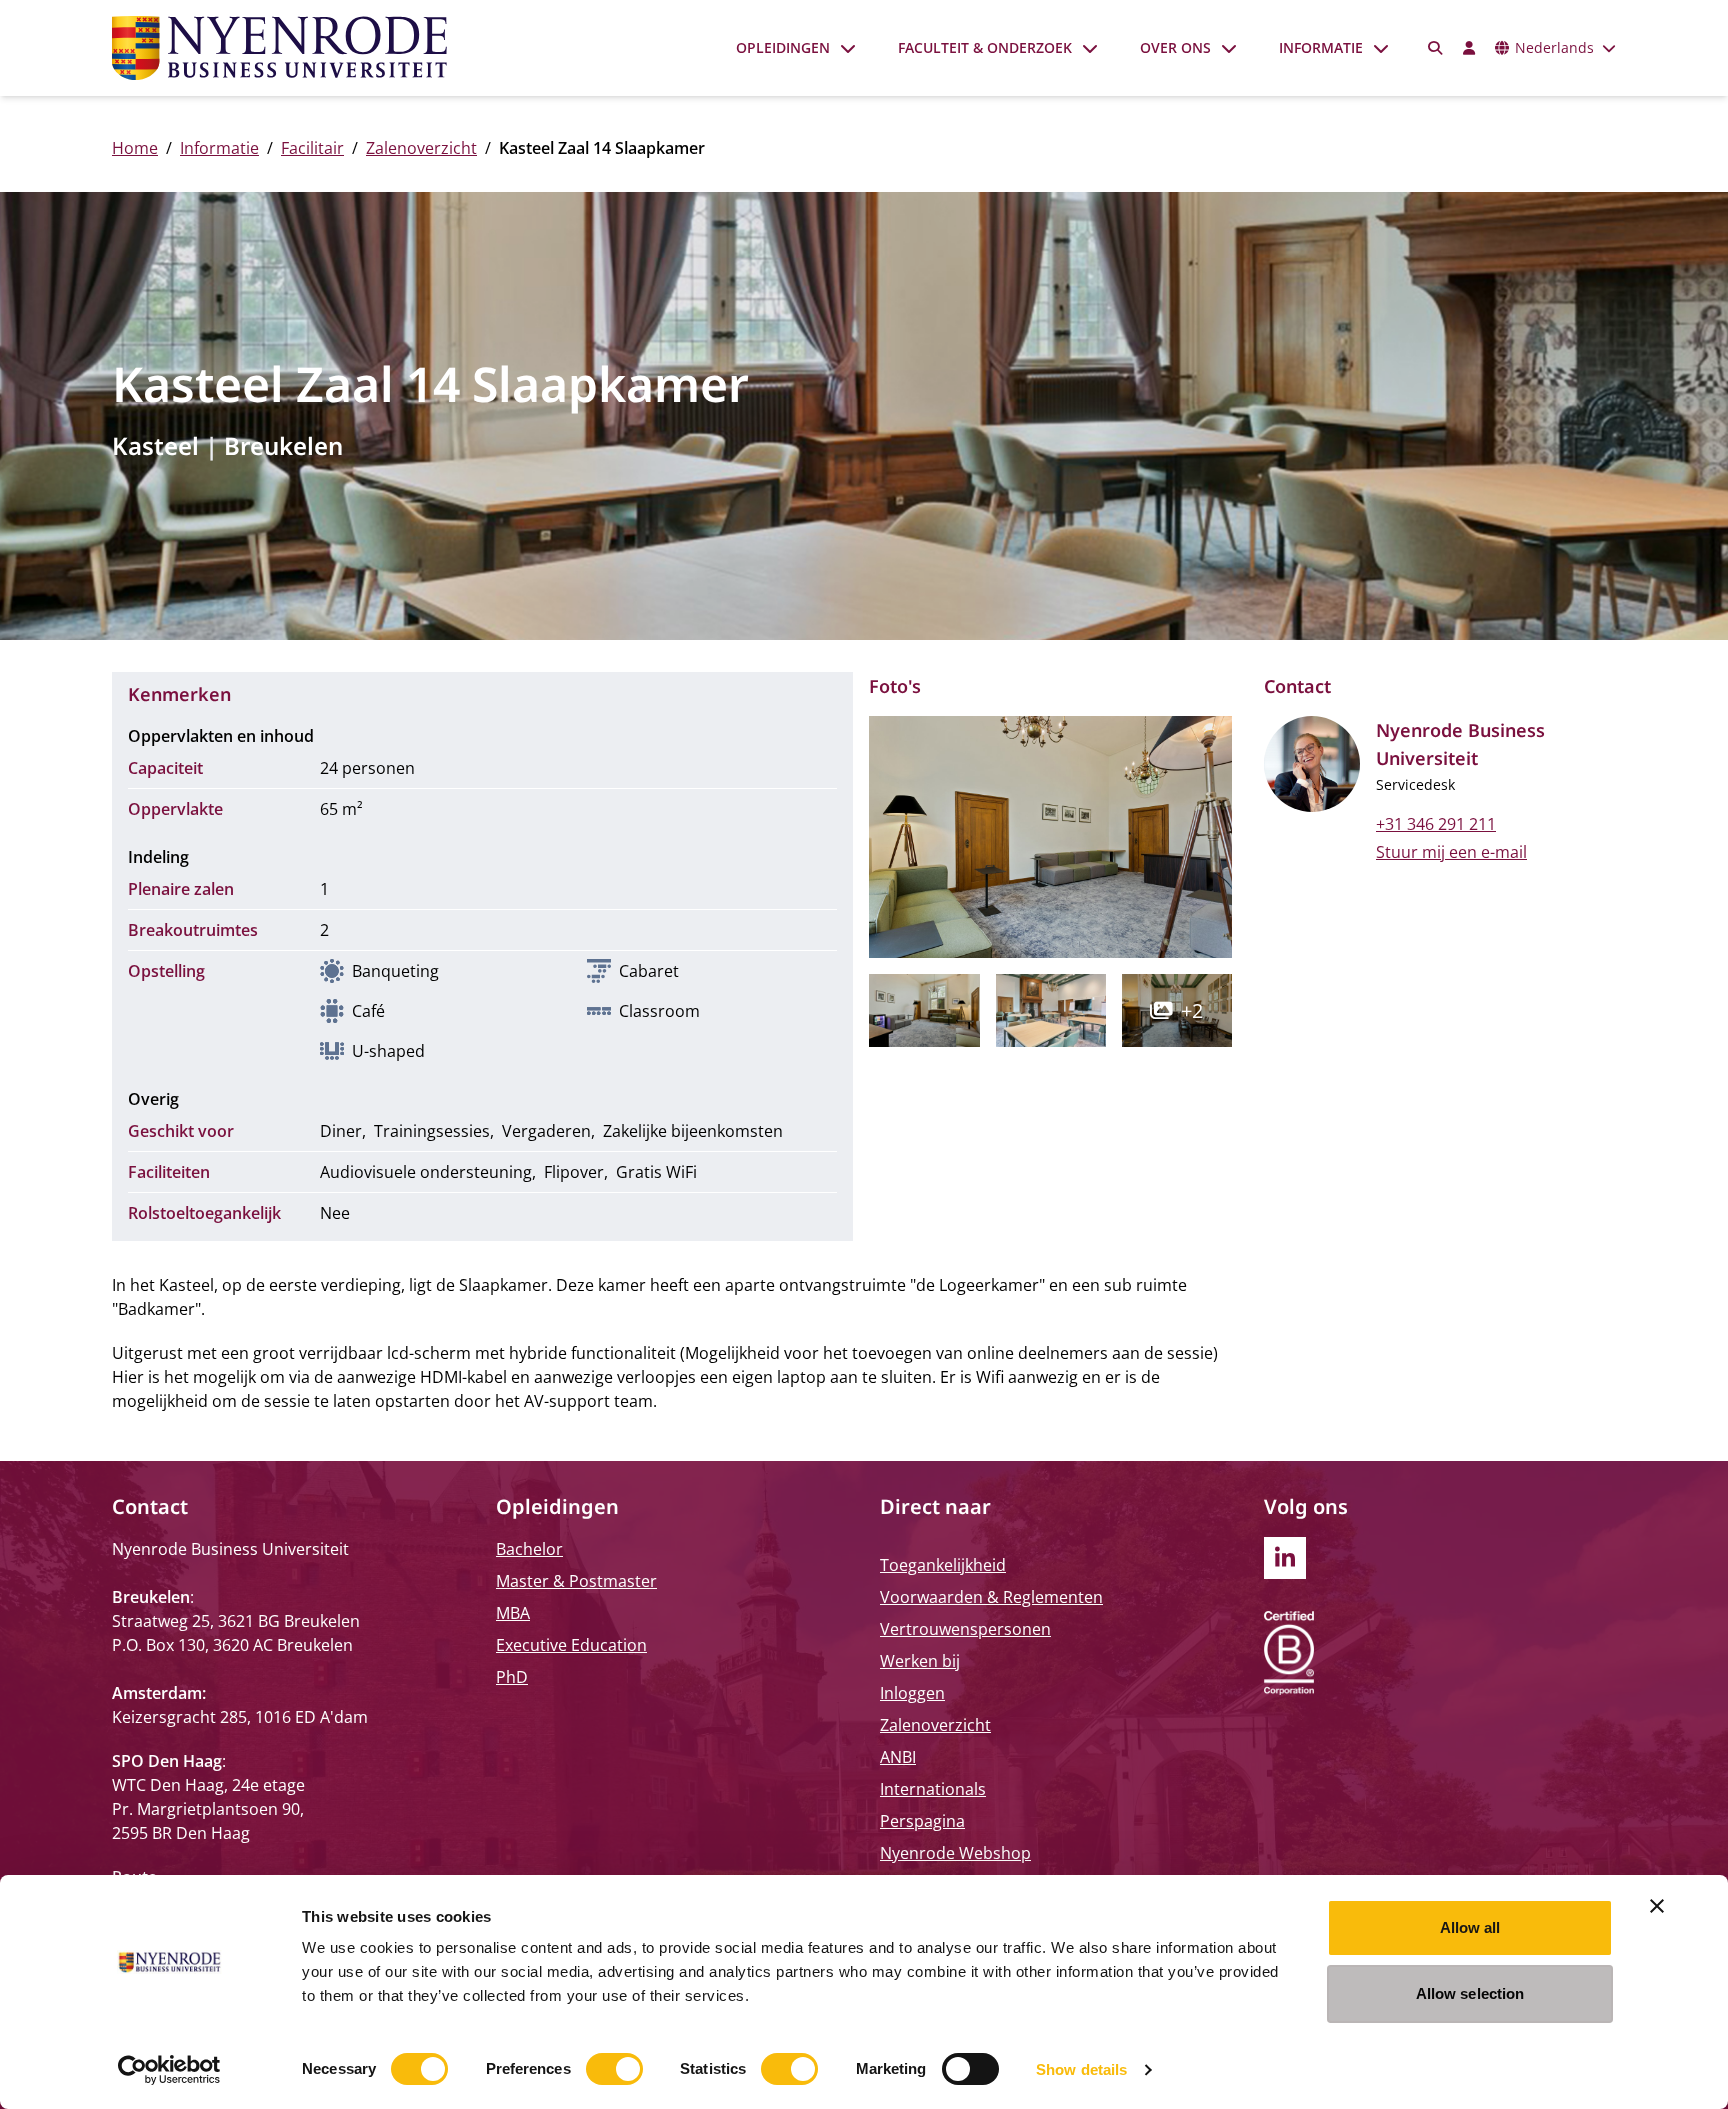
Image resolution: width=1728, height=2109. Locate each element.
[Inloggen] (1469, 48)
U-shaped (388, 1051)
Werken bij (920, 1661)
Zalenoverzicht (421, 148)
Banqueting (395, 971)
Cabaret (649, 971)
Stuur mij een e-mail (1451, 852)
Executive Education (571, 1645)
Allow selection (1470, 1993)
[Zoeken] (1436, 48)
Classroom (659, 1011)
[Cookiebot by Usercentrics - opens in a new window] (169, 2070)
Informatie (1321, 47)
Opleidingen (783, 47)
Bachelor (529, 1549)
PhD (512, 1677)
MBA (513, 1613)
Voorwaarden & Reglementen (991, 1597)
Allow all (1470, 1927)
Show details (1081, 2069)
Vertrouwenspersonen (965, 1629)
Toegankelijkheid (943, 1565)
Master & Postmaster (576, 1581)
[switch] (614, 2069)
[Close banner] (1657, 1906)
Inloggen (912, 1693)
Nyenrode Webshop (955, 1853)
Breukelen (283, 445)
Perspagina (922, 1821)
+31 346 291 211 (1436, 824)
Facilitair (312, 148)
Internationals (933, 1789)
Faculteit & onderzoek (985, 47)
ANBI (898, 1757)
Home (135, 148)
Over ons (1175, 47)
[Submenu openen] (848, 48)
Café (368, 1011)
